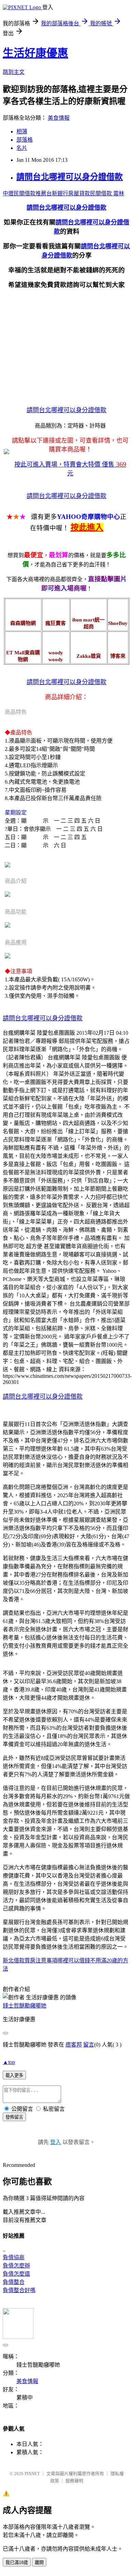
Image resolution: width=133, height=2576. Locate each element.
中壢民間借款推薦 (25, 193)
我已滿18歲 (17, 2562)
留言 (89, 2045)
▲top (9, 2062)
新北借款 (14, 1960)
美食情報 (59, 118)
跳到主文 (14, 72)
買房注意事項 (41, 1960)
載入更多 (14, 2075)
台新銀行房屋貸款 (68, 193)
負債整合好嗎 (19, 2290)
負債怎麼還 (16, 2274)
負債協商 (14, 2257)
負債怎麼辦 (16, 2266)
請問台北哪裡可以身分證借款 (70, 177)
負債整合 (14, 2282)
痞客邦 (74, 2045)
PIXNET (32, 2474)
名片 (22, 148)
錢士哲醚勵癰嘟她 (25, 2006)
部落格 (25, 140)
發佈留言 (14, 2117)
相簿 (22, 132)
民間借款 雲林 (107, 193)
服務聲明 (74, 2481)
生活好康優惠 (35, 53)
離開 (39, 2562)
